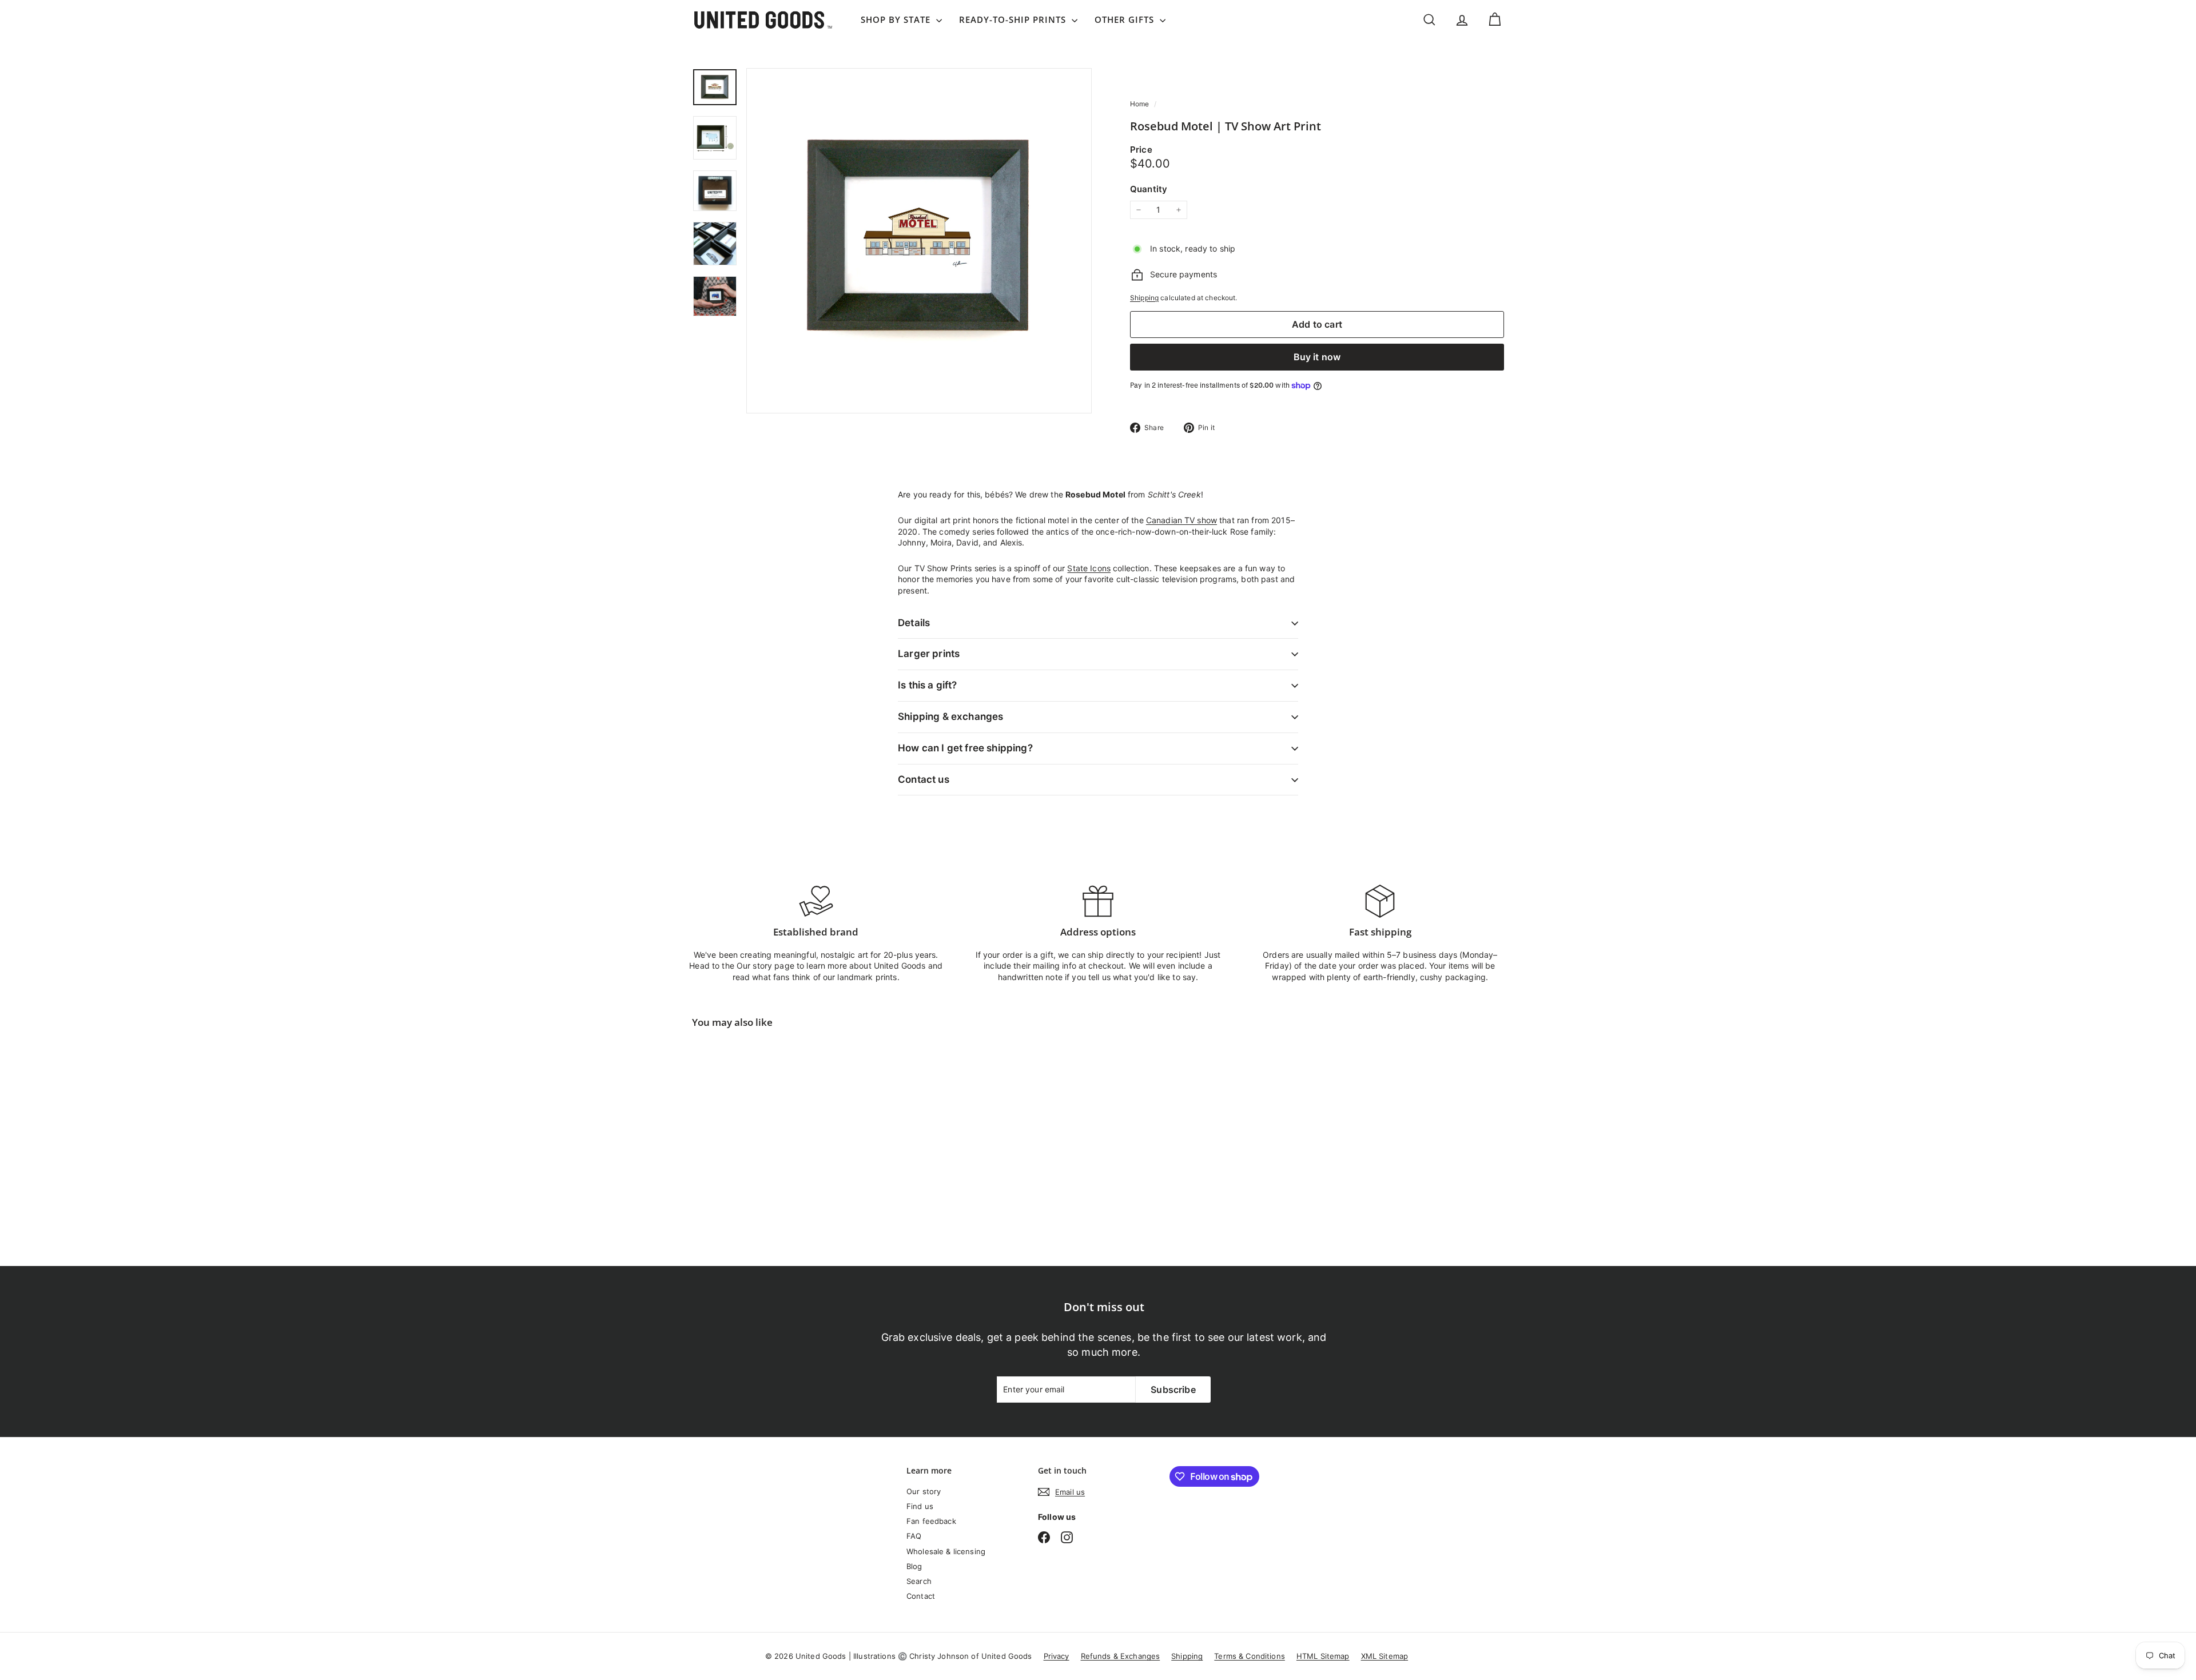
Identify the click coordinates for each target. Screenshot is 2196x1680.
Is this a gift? (928, 685)
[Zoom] (919, 241)
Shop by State (897, 19)
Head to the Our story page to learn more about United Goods (807, 966)
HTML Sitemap (1323, 1656)
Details (914, 623)
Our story (924, 1491)
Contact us (924, 779)
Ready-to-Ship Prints (1014, 19)
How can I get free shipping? (965, 748)
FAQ (914, 1536)
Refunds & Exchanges (1121, 1656)
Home (1141, 104)
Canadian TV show (1181, 520)
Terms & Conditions (1250, 1656)
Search (919, 1581)
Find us (920, 1506)
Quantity (1149, 189)
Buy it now (1317, 357)
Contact (921, 1596)
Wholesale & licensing (946, 1551)
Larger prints (929, 654)
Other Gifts (1126, 19)
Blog (914, 1566)
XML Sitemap (1385, 1656)
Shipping (1144, 298)
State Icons (1089, 568)
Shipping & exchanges (950, 716)
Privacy (1057, 1656)
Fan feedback (931, 1521)
